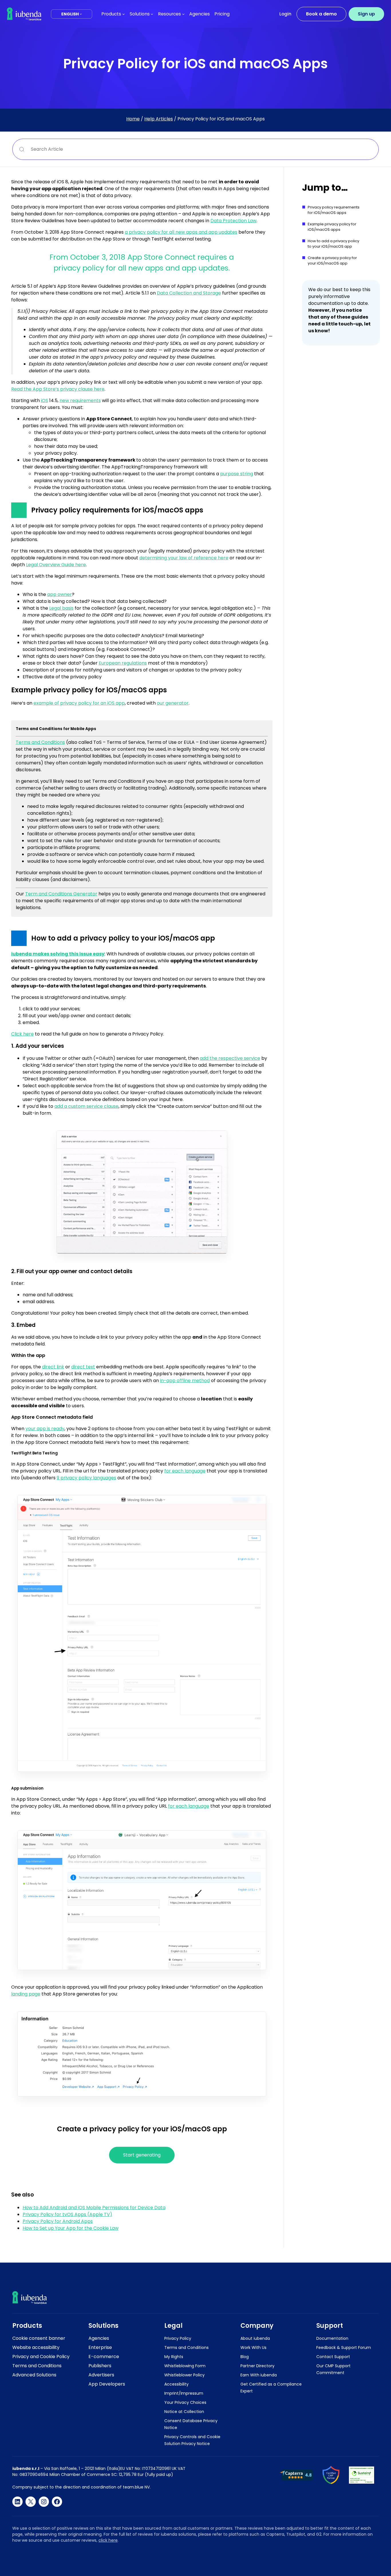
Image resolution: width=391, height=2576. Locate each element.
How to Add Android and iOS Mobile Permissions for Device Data (94, 2208)
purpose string (237, 474)
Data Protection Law (233, 221)
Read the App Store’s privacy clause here (58, 389)
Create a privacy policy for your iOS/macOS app (332, 261)
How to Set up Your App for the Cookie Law (71, 2228)
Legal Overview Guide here (56, 565)
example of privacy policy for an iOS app (79, 703)
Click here (22, 1034)
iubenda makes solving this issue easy (58, 954)
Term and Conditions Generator (61, 894)
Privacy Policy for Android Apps (58, 2221)
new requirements (80, 400)
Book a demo (321, 14)
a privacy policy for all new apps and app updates (181, 232)
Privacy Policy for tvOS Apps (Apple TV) (67, 2214)
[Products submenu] (124, 14)
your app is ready (45, 1429)
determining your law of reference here (184, 558)
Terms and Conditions (40, 742)
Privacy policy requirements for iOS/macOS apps (334, 210)
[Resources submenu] (183, 14)
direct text (83, 1367)
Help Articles (159, 119)
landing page (26, 1994)
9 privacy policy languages (86, 1478)
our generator (173, 703)
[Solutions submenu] (152, 14)
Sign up (366, 14)
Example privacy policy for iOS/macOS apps (332, 227)
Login (285, 14)
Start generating (142, 2155)
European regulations (123, 663)
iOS (45, 400)
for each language (185, 1471)
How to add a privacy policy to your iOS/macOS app (333, 244)
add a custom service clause (86, 1106)
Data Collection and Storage (189, 293)
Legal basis (61, 608)
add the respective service (230, 1058)
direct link (53, 1367)
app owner (60, 594)
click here (108, 2540)
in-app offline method (185, 1381)
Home (133, 119)
